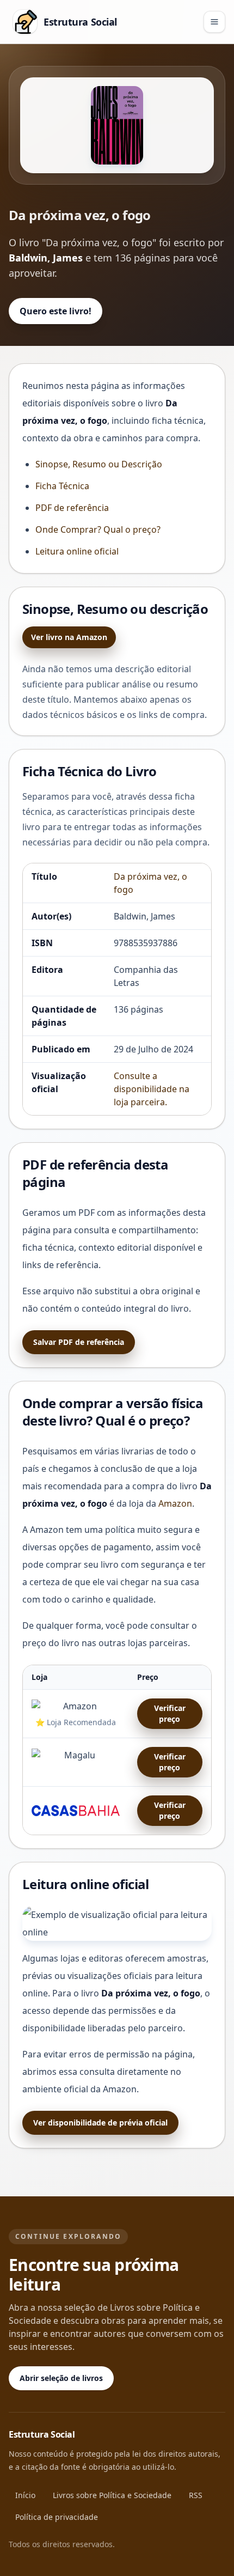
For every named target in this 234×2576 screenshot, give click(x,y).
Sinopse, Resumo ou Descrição (99, 464)
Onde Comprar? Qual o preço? (98, 529)
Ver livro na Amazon (69, 637)
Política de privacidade (57, 2517)
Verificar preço (170, 1713)
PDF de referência (72, 508)
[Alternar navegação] (214, 22)
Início (25, 2495)
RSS (196, 2495)
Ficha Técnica (62, 486)
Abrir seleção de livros (61, 2378)
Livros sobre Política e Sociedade (112, 2495)
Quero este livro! (56, 311)
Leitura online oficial (77, 551)
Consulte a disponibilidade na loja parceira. (152, 1089)
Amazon (175, 1503)
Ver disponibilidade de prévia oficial (100, 2123)
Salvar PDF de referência (79, 1342)
